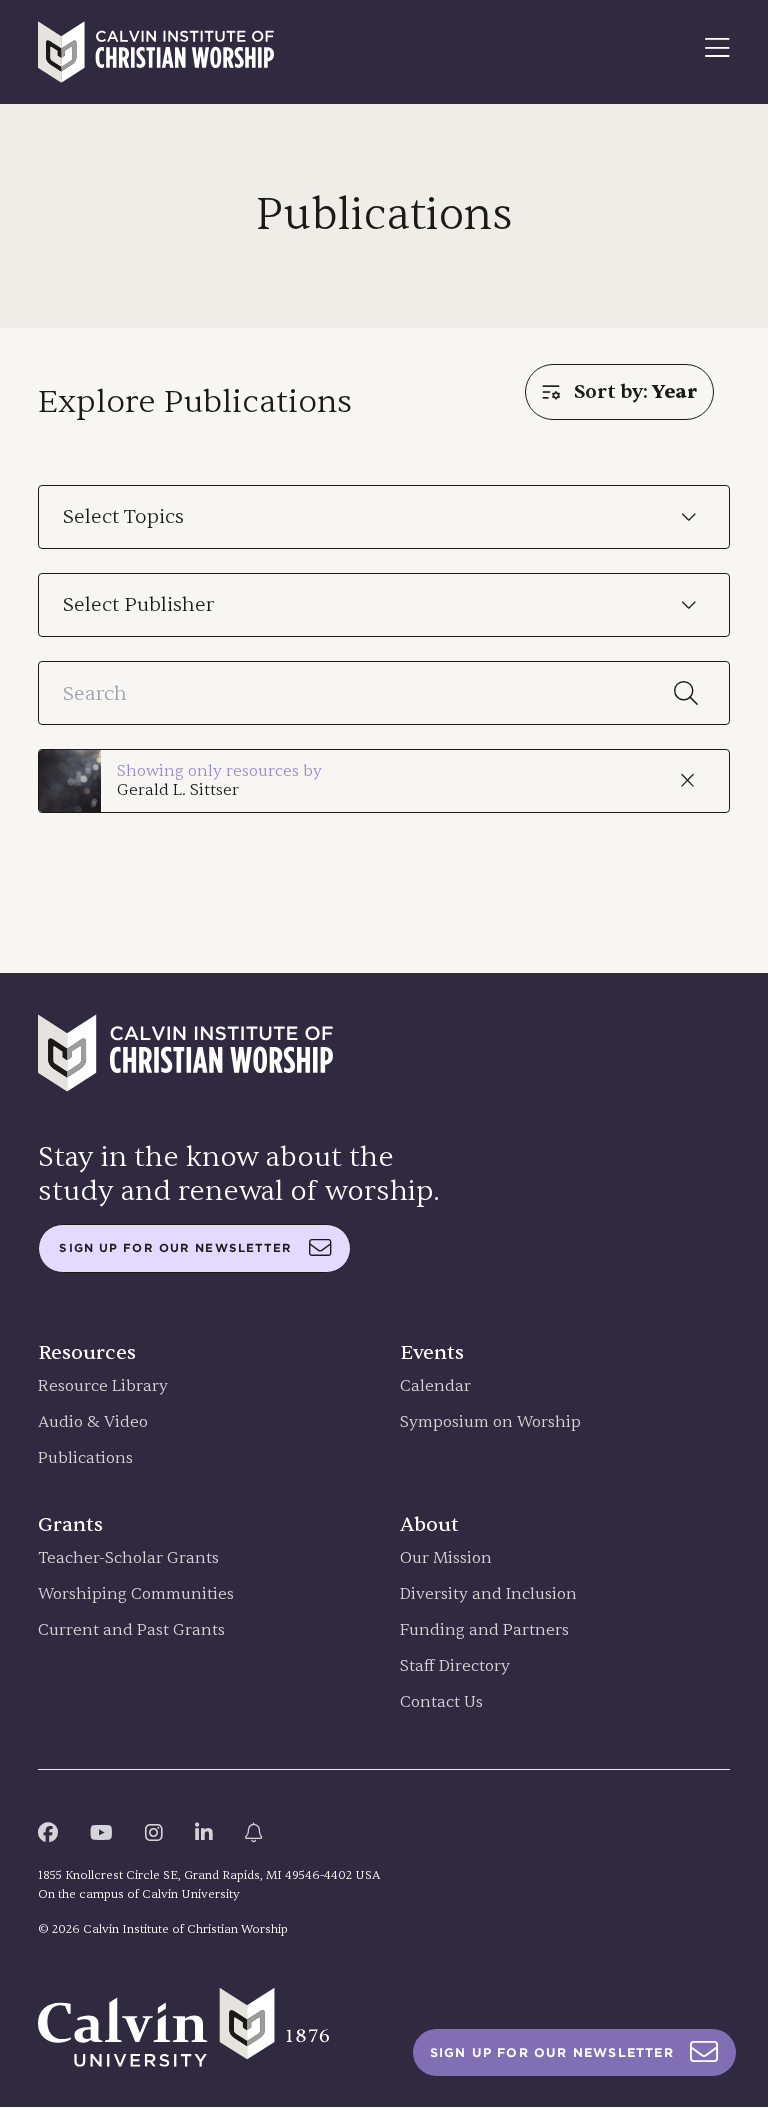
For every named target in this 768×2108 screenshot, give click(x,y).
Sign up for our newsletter (175, 1248)
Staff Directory (455, 1666)
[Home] (156, 52)
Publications (85, 1458)
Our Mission (446, 1558)
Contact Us (441, 1702)
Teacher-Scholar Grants (128, 1558)
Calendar (435, 1386)
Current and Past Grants (131, 1630)
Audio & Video (93, 1422)
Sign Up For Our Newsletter (552, 2052)
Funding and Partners (484, 1630)
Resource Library (103, 1386)
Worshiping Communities (136, 1594)
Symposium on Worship (490, 1422)
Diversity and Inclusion (488, 1594)
